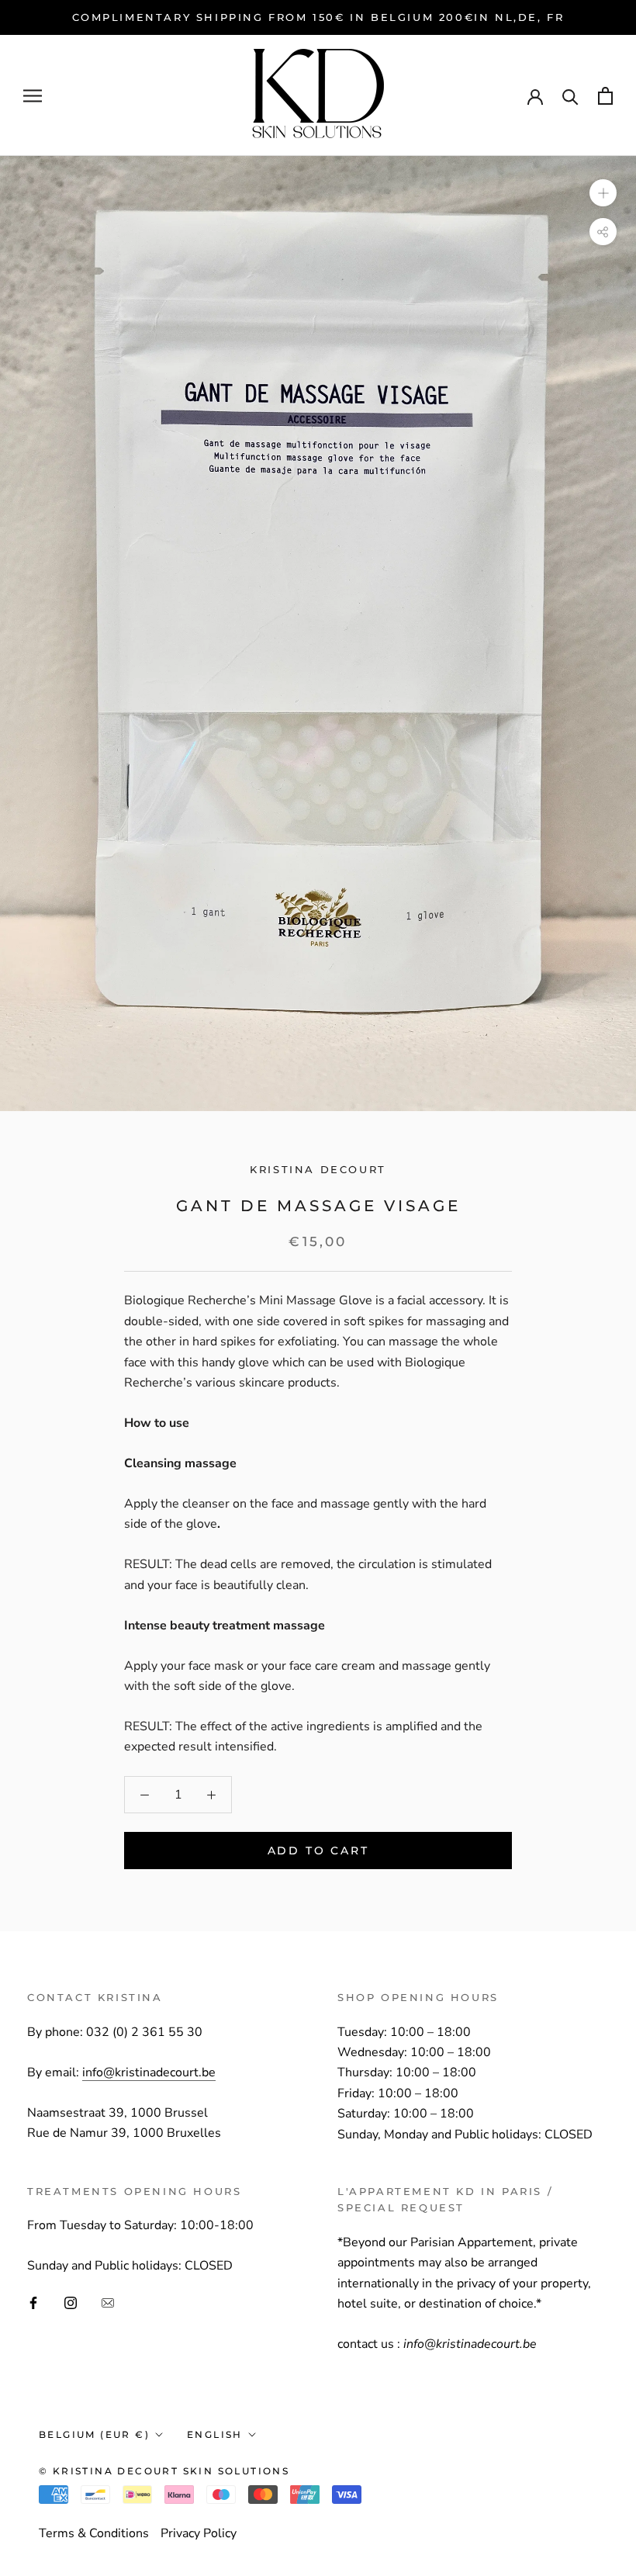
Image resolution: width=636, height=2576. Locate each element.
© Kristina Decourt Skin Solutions (164, 2471)
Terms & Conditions (94, 2533)
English (215, 2434)
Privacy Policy (199, 2533)
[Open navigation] (33, 96)
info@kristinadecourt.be (149, 2072)
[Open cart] (605, 96)
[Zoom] (603, 193)
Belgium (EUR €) (94, 2434)
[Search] (570, 96)
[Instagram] (71, 2302)
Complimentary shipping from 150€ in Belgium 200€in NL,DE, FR (318, 17)
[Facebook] (33, 2302)
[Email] (108, 2302)
